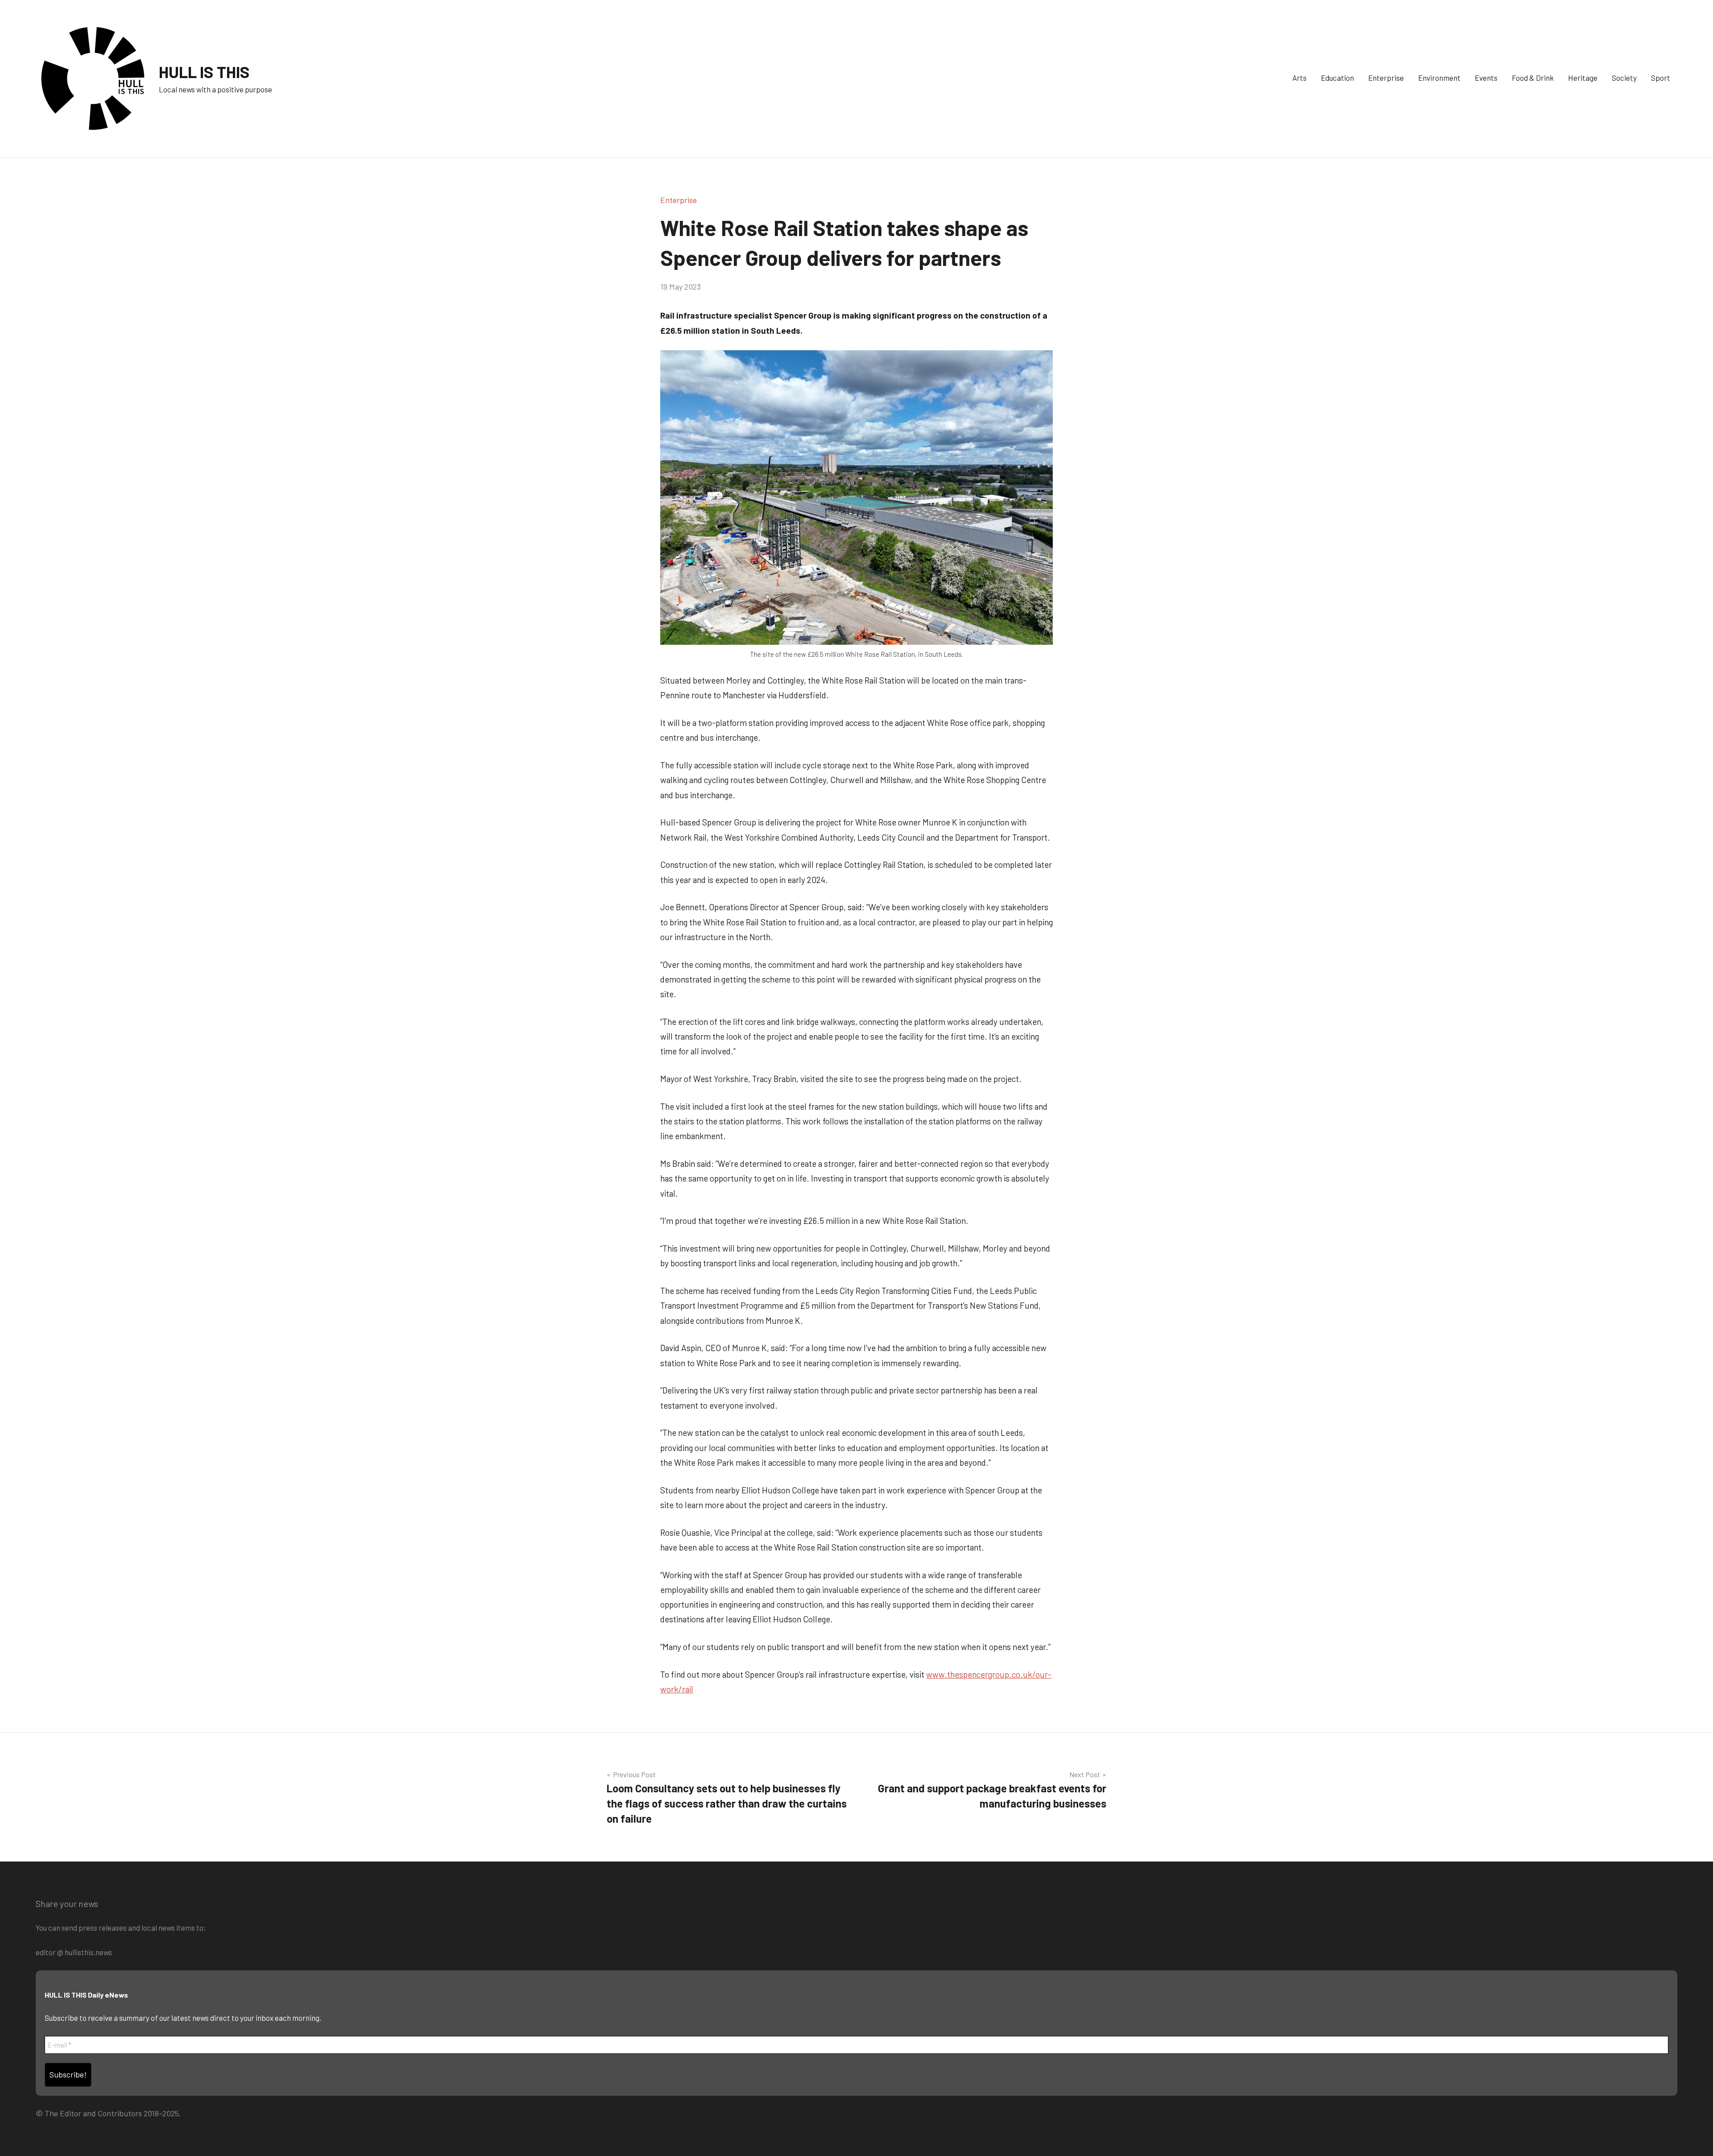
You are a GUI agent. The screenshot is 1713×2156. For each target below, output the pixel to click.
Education (1337, 78)
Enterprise (1386, 78)
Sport (1661, 78)
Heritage (1583, 78)
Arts (1299, 78)
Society (1624, 78)
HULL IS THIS (204, 72)
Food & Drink (1533, 78)
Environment (1439, 78)
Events (1486, 78)
